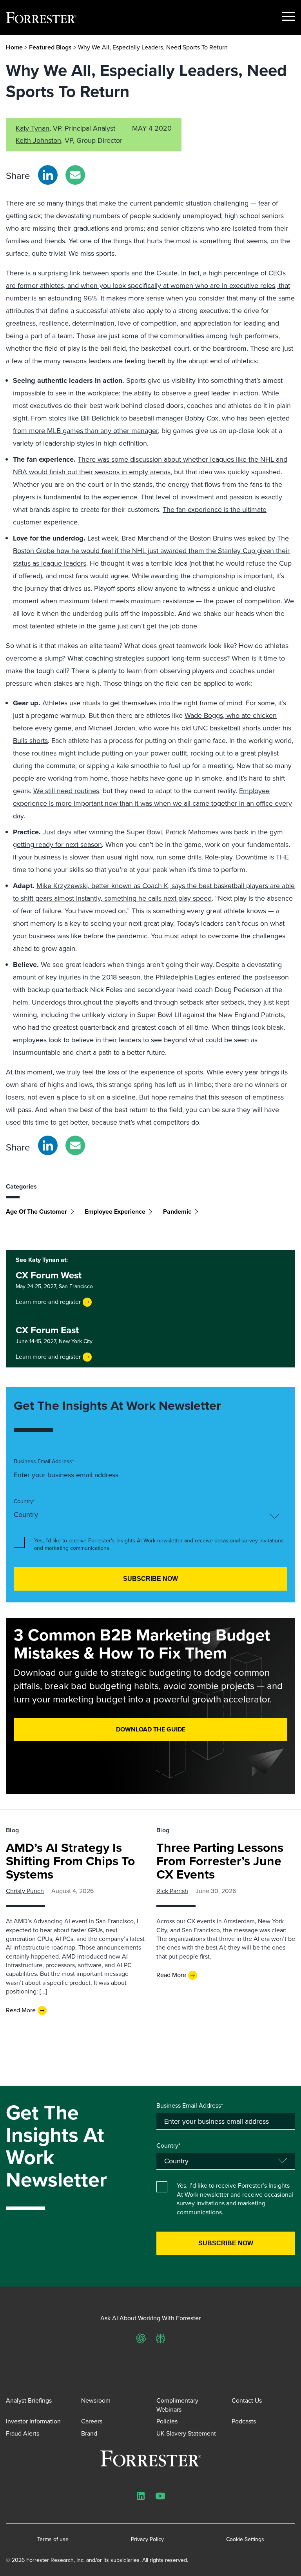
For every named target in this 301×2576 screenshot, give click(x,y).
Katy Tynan (33, 128)
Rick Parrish (172, 1891)
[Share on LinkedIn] (48, 175)
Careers (92, 2421)
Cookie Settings (245, 2540)
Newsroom (96, 2400)
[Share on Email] (75, 175)
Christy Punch (25, 1891)
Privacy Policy (147, 2540)
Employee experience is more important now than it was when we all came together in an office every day (152, 803)
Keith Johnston (38, 140)
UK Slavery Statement (186, 2433)
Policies (167, 2421)
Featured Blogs (51, 47)
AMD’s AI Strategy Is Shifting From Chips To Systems (70, 1861)
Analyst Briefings (29, 2400)
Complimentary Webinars (177, 2405)
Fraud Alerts (23, 2433)
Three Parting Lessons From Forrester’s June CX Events (220, 1861)
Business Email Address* (44, 1462)
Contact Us (247, 2400)
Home (14, 47)
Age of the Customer (36, 1212)
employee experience (115, 1212)
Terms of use (53, 2540)
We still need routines (66, 791)
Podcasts (244, 2421)
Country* (24, 1502)
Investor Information (33, 2421)
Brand (89, 2433)
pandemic (177, 1212)
